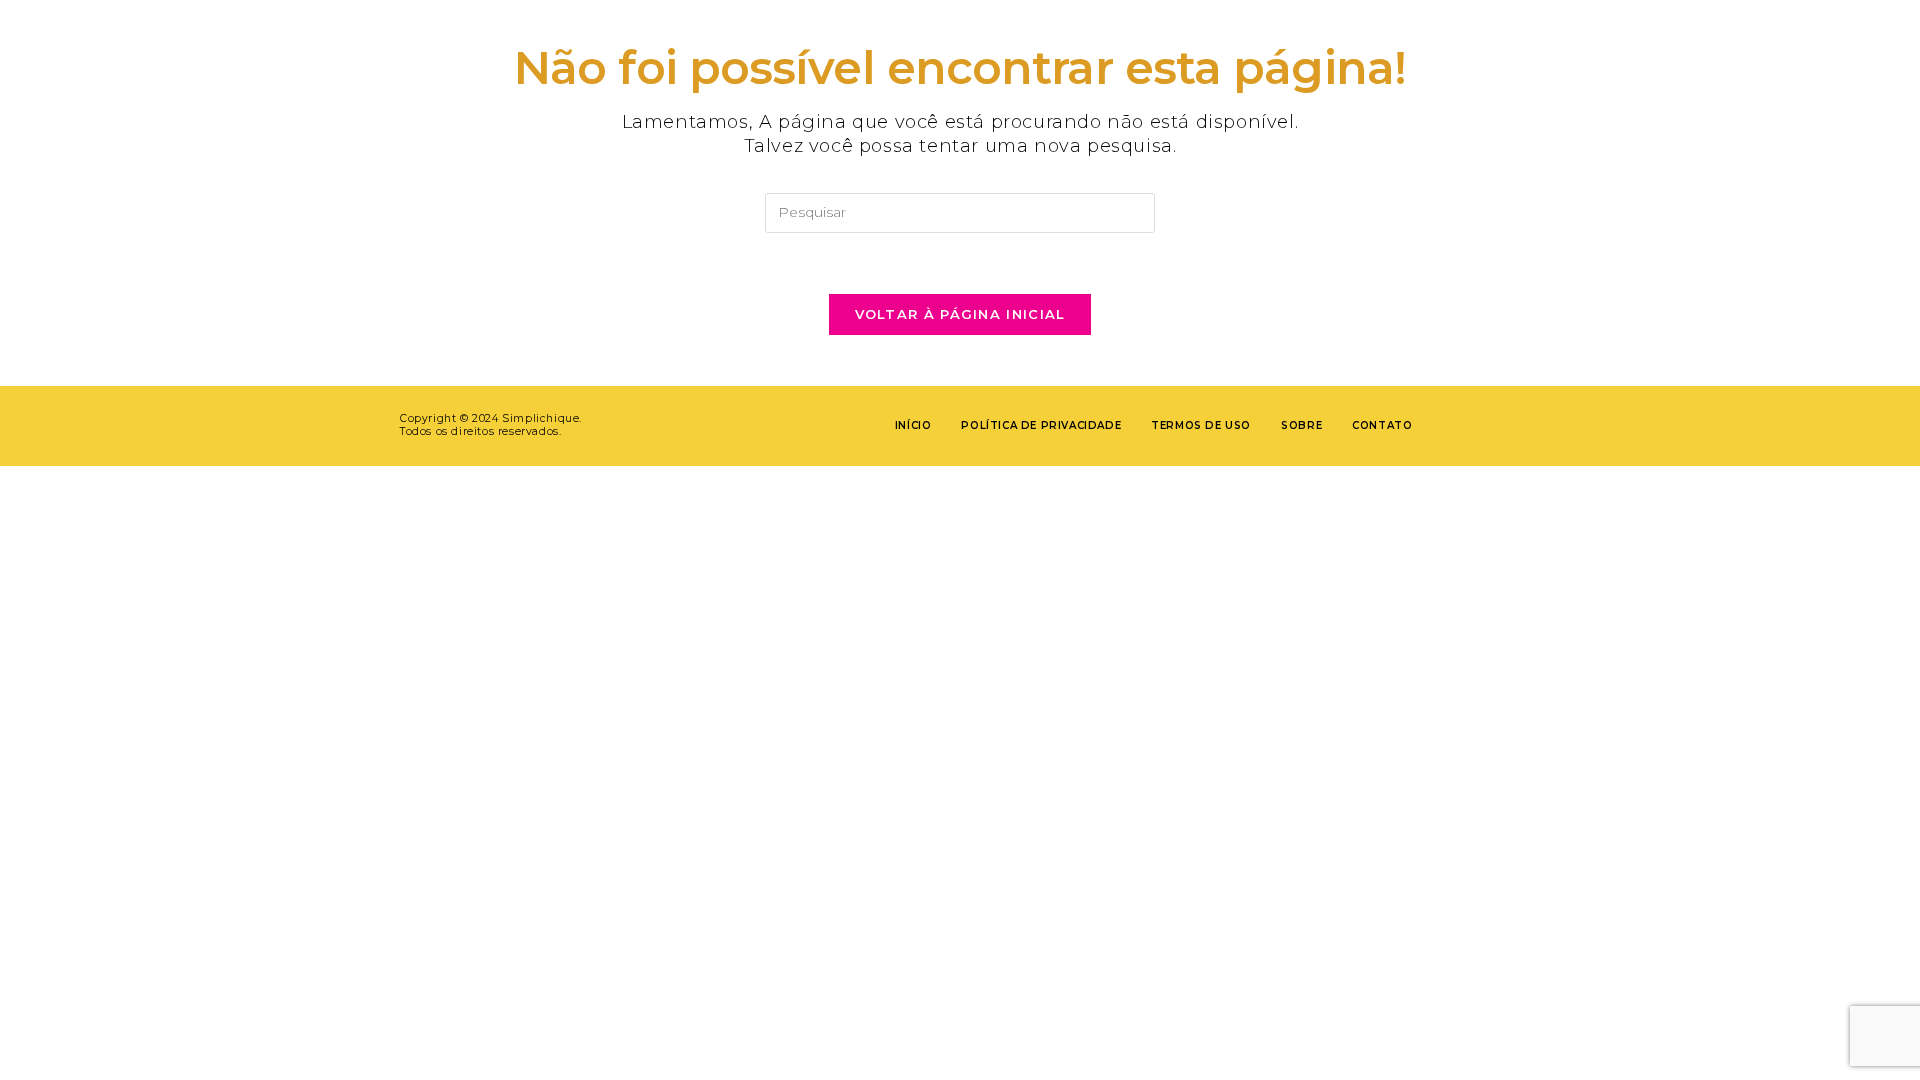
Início (913, 425)
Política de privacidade (1041, 425)
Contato (1382, 425)
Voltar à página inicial (960, 314)
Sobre (1301, 425)
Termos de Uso (1201, 425)
